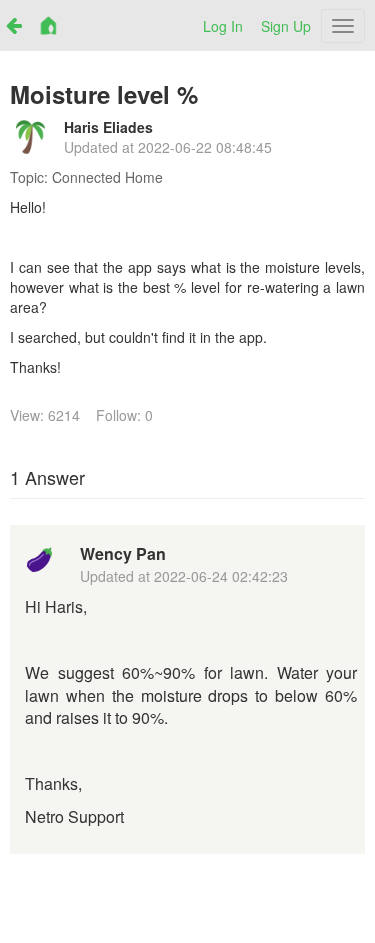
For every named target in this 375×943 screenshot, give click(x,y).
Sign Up (286, 26)
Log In (223, 26)
